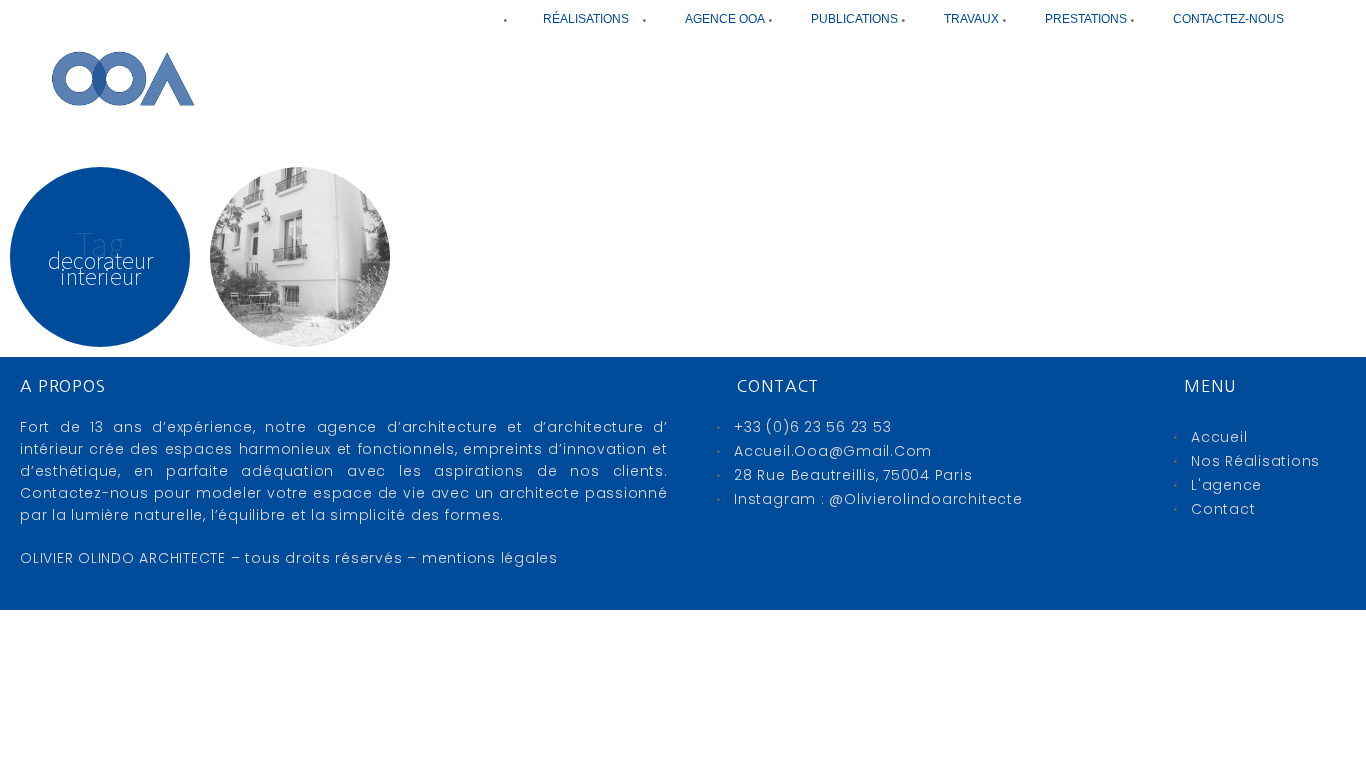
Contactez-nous (1228, 19)
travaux (971, 19)
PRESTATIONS (1086, 19)
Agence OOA (725, 19)
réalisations (586, 19)
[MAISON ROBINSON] (300, 257)
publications (854, 19)
